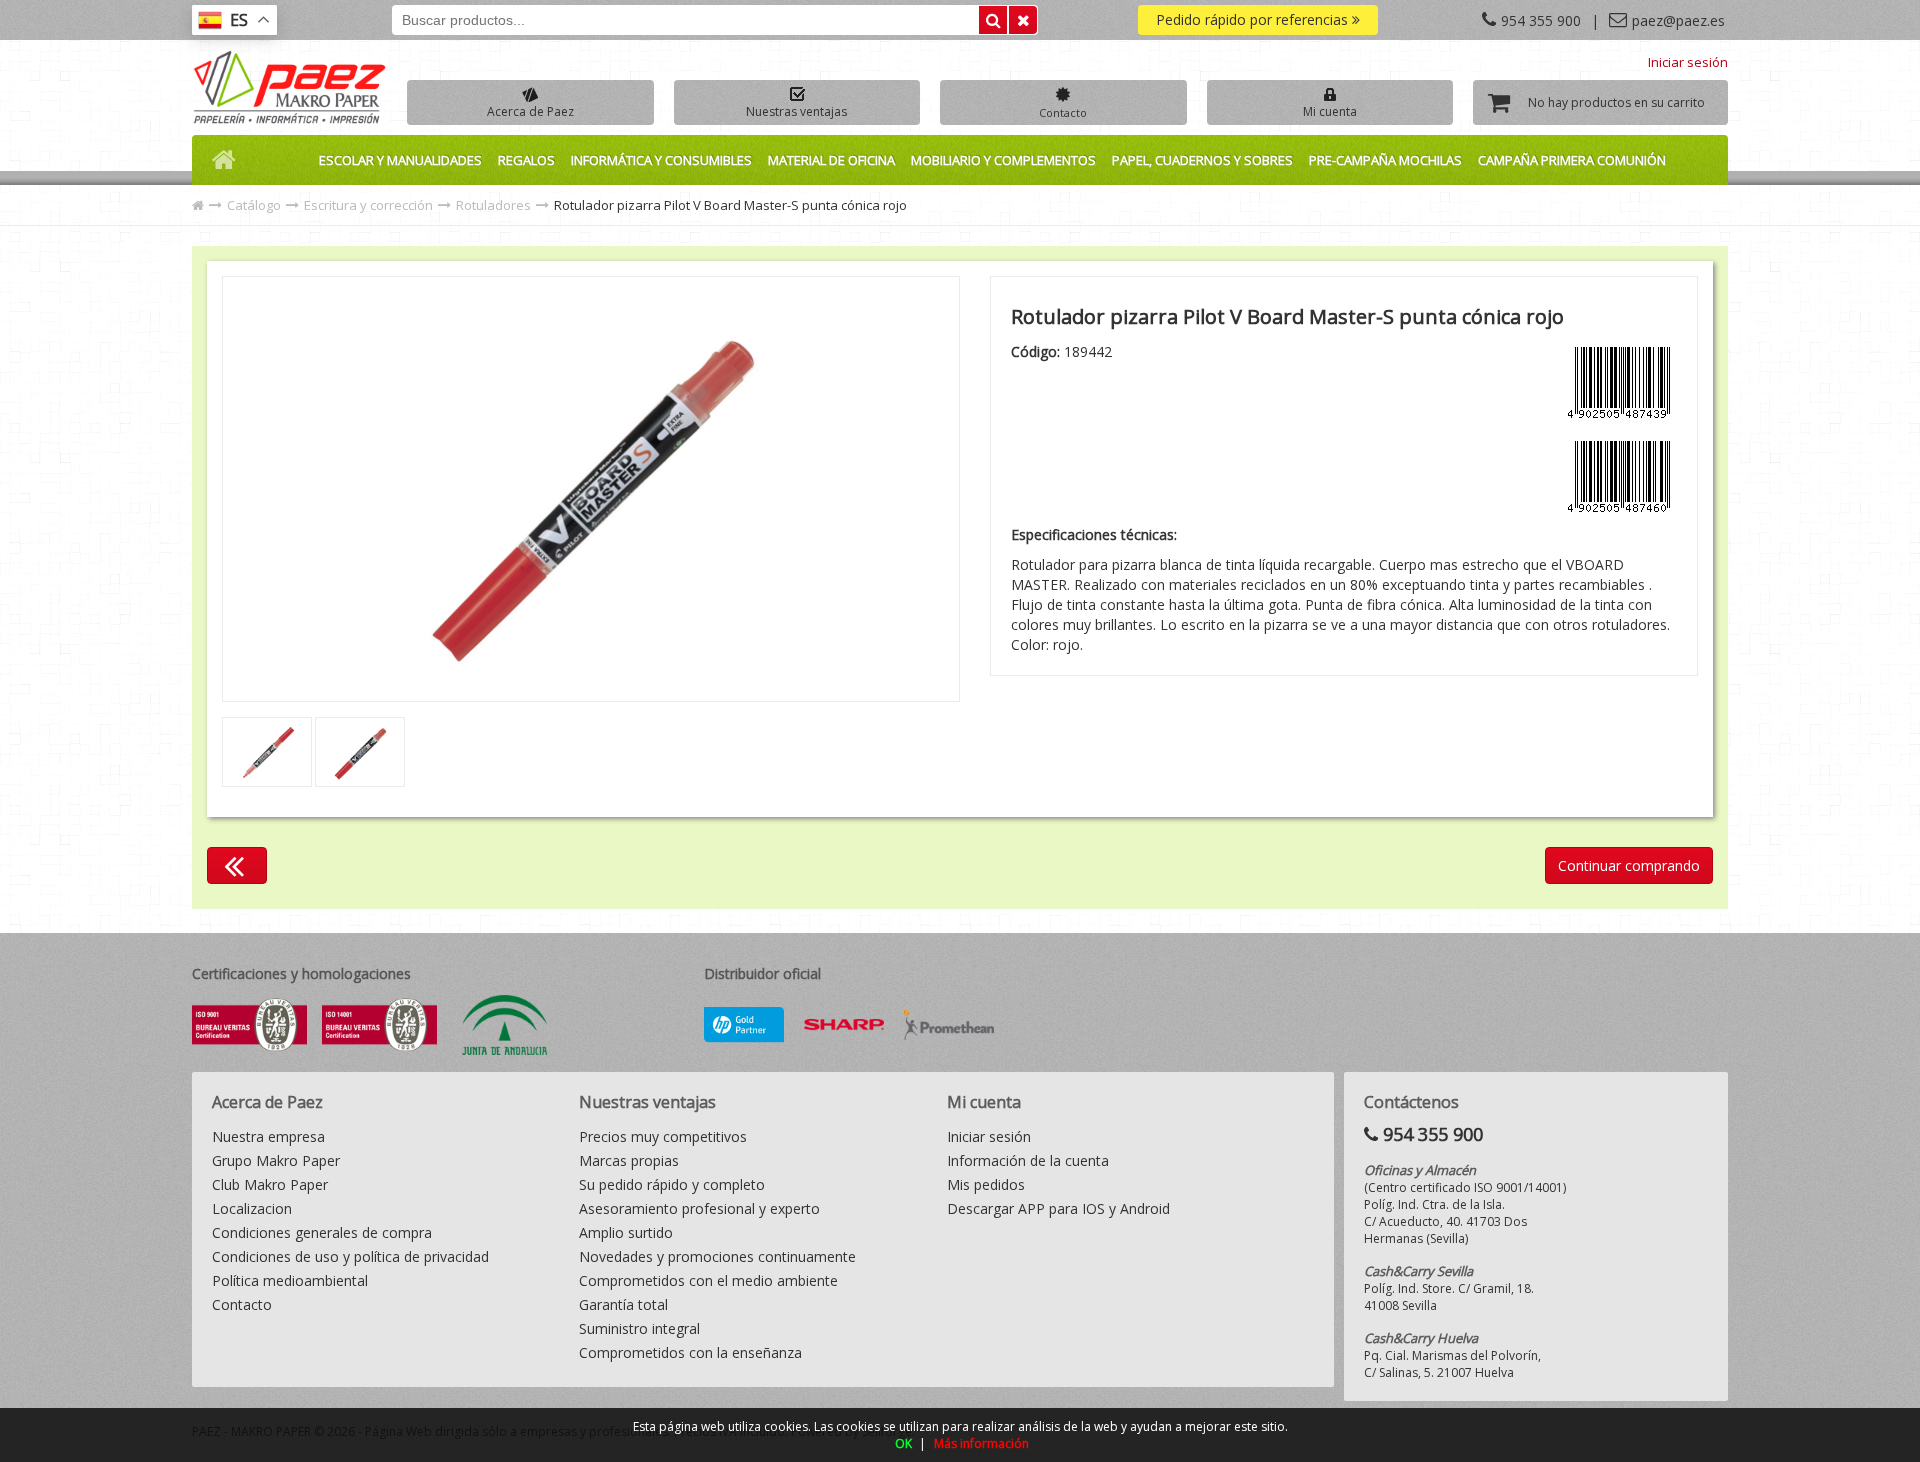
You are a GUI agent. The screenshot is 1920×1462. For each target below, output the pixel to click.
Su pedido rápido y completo (672, 1184)
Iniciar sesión (1688, 62)
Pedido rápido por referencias (1254, 19)
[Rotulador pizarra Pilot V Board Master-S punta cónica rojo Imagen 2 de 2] (591, 489)
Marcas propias (629, 1160)
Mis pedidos (986, 1184)
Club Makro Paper (270, 1184)
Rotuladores (493, 205)
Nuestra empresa (268, 1136)
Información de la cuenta (1028, 1160)
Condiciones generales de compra (322, 1232)
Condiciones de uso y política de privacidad (350, 1256)
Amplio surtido (626, 1232)
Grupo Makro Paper (276, 1160)
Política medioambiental (290, 1280)
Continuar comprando (1629, 865)
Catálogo (254, 205)
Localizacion (252, 1208)
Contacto (242, 1304)
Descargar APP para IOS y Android (1058, 1208)
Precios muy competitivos (663, 1136)
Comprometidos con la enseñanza (690, 1352)
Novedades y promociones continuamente (717, 1256)
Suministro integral (639, 1328)
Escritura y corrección (368, 205)
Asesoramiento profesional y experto (699, 1208)
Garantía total (623, 1304)
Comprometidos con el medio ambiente (708, 1280)
